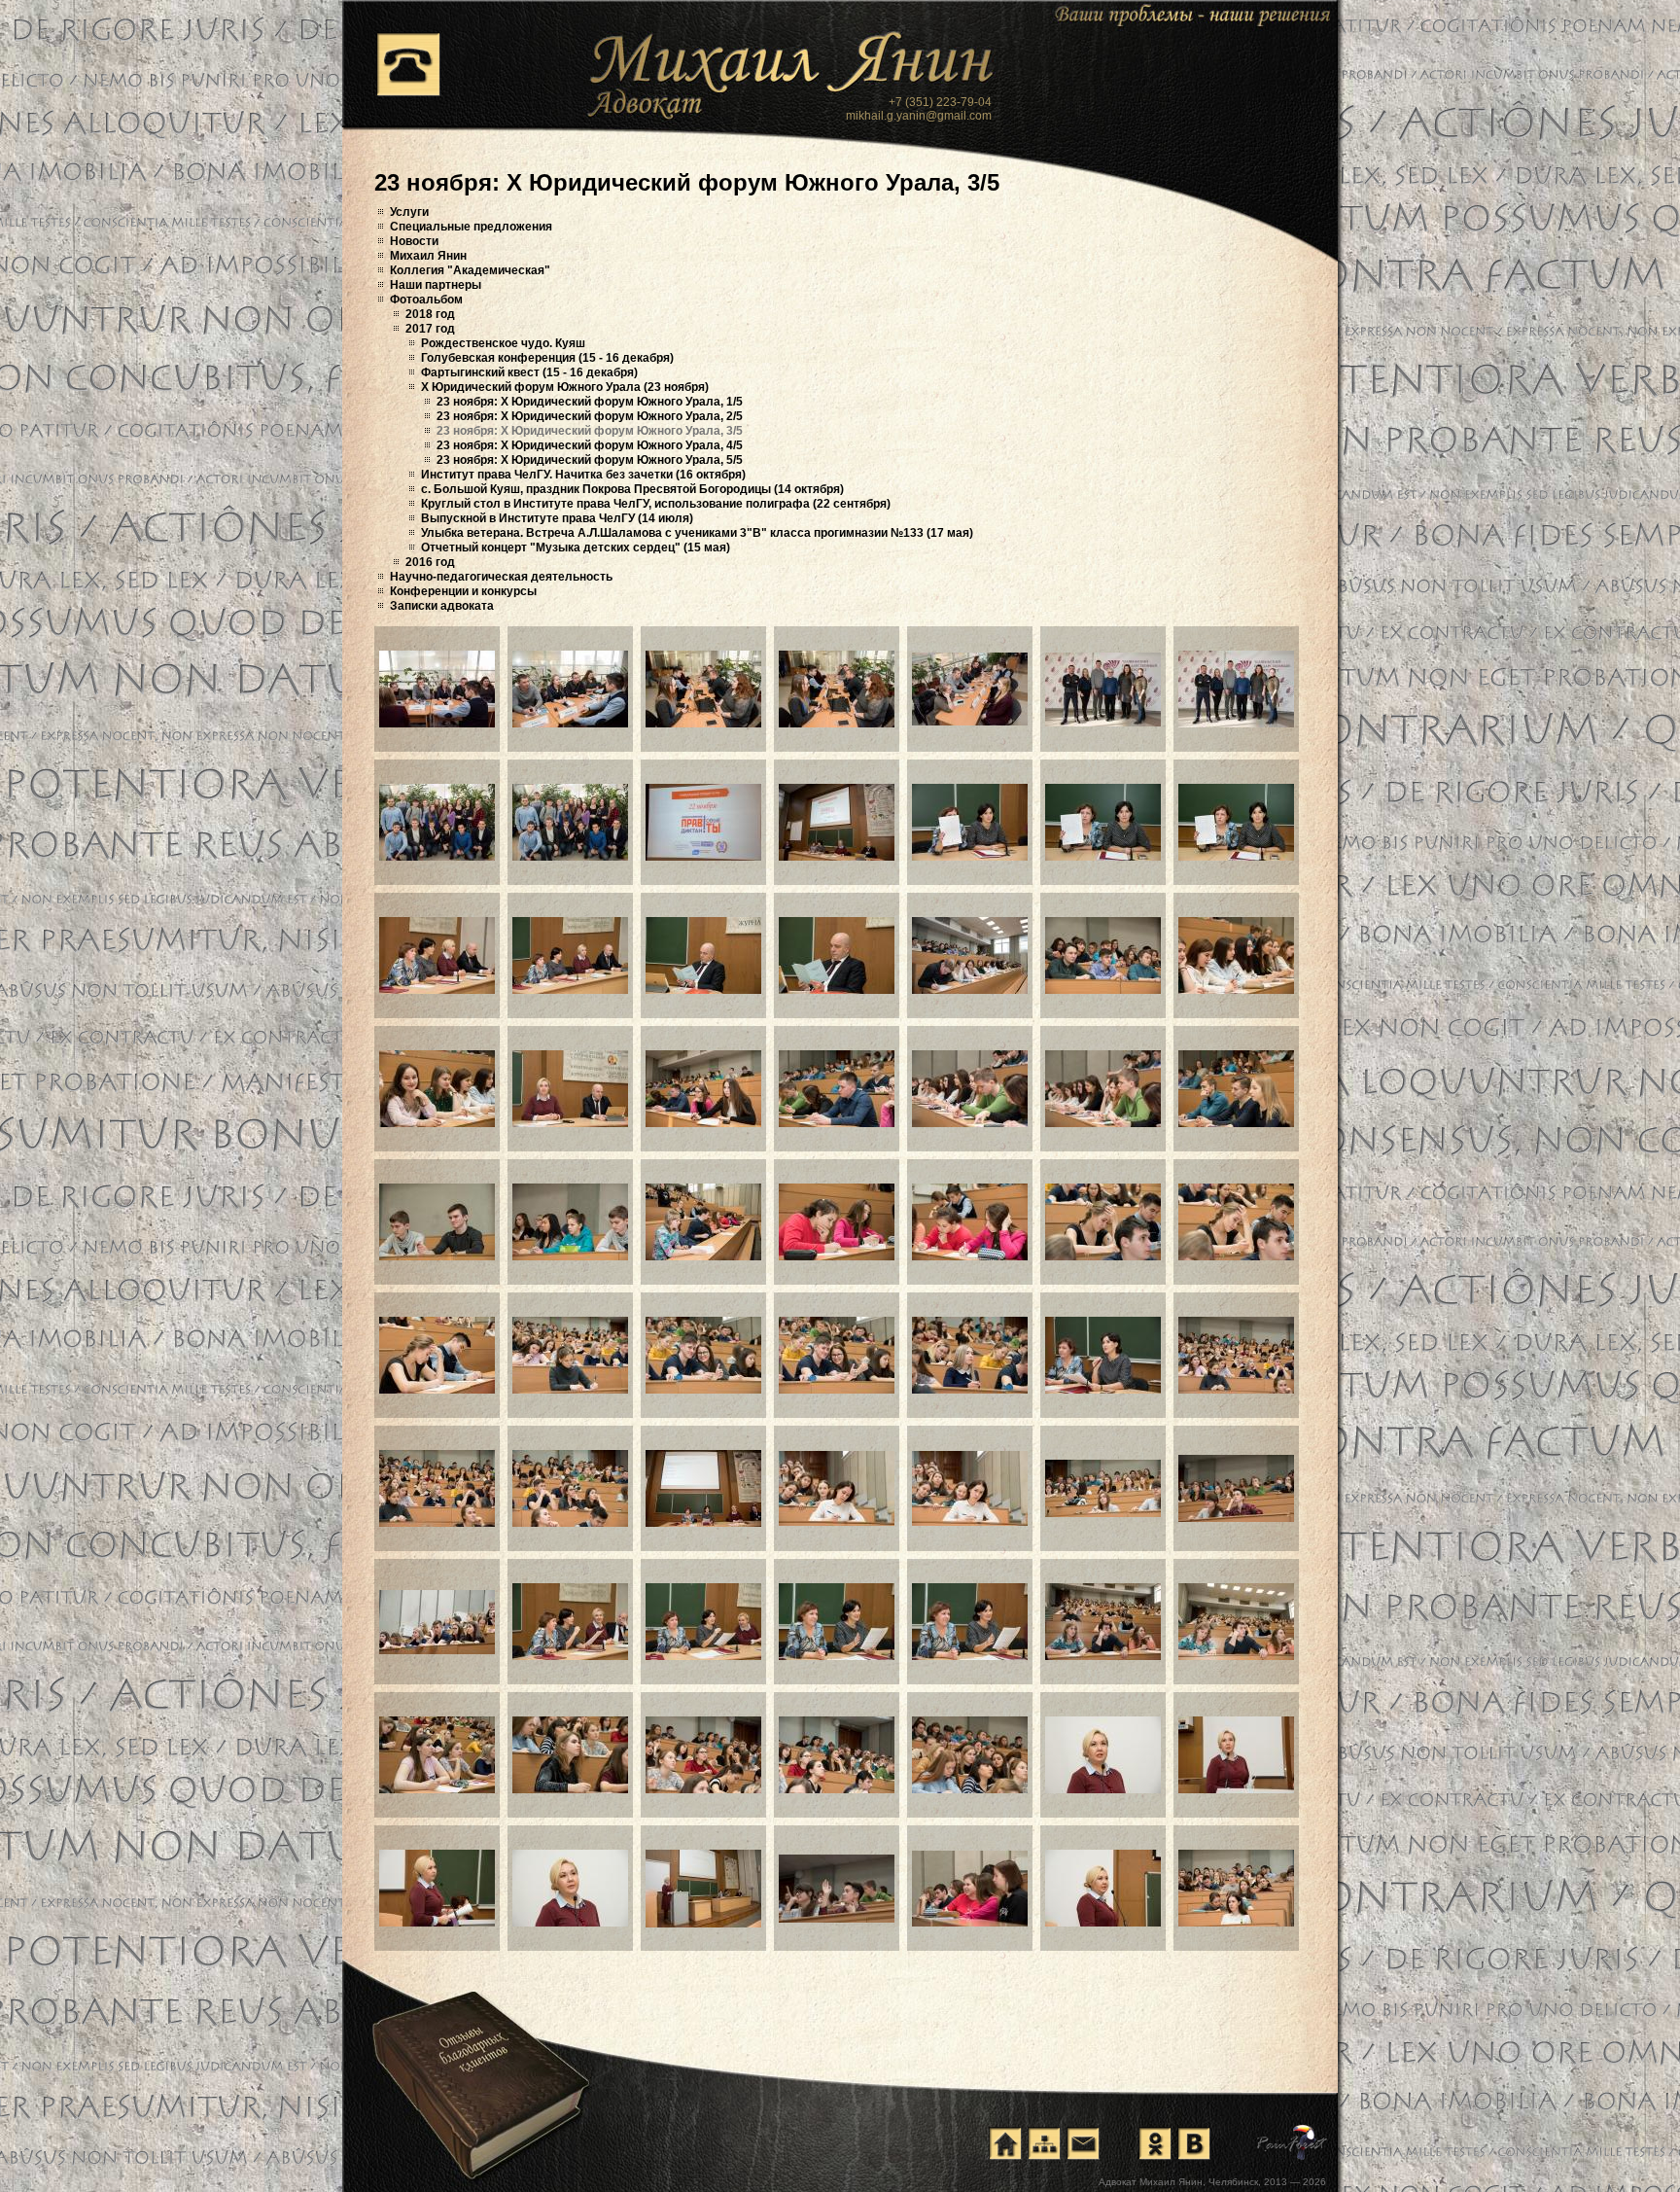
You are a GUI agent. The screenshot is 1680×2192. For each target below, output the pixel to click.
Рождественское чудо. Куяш (503, 343)
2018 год (430, 314)
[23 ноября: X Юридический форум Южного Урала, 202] (1103, 1755)
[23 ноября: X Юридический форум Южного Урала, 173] (970, 1222)
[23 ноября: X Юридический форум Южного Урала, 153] (1103, 822)
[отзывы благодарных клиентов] (479, 2065)
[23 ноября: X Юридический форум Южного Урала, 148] (437, 822)
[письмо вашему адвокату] (1083, 2143)
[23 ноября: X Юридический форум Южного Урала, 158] (837, 955)
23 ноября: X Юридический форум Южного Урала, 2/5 (590, 416)
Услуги (409, 212)
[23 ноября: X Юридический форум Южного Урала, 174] (1103, 1222)
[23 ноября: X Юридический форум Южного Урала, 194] (970, 1622)
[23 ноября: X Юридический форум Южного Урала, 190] (437, 1622)
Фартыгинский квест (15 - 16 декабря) (529, 372)
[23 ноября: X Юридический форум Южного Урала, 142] (570, 689)
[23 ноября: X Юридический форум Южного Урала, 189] (1236, 1488)
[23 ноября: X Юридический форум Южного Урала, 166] (970, 1089)
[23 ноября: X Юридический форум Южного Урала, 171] (703, 1222)
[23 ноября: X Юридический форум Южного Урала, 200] (837, 1755)
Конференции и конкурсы (463, 591)
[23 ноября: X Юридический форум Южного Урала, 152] (970, 822)
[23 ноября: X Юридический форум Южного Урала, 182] (1236, 1355)
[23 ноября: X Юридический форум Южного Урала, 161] (1236, 955)
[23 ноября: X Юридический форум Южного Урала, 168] (1236, 1089)
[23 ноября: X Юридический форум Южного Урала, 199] (703, 1755)
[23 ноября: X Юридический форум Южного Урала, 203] (1236, 1755)
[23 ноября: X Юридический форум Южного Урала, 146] (1103, 689)
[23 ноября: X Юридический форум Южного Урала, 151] (837, 822)
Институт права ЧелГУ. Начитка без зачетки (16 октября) (583, 475)
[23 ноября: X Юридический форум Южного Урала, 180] (970, 1355)
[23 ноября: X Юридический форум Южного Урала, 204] (437, 1888)
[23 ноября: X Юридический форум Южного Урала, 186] (837, 1488)
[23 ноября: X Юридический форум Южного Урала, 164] (703, 1089)
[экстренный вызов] (408, 64)
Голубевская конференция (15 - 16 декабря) (547, 358)
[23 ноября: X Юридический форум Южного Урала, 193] (837, 1622)
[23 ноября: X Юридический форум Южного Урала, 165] (837, 1089)
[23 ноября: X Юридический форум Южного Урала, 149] (570, 822)
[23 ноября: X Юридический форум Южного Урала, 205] (570, 1888)
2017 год (430, 329)
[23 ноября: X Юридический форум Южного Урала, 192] (703, 1622)
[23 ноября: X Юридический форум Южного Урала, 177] (570, 1355)
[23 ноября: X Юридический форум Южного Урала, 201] (970, 1755)
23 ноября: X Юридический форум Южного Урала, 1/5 (590, 402)
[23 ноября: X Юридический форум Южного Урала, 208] (970, 1889)
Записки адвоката (442, 606)
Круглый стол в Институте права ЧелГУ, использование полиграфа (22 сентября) (656, 504)
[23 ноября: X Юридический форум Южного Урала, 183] (437, 1488)
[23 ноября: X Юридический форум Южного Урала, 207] (837, 1889)
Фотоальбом (426, 300)
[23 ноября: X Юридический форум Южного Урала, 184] (570, 1488)
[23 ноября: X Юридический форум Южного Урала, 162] (437, 1089)
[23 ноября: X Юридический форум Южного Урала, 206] (703, 1889)
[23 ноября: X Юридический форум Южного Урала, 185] (703, 1488)
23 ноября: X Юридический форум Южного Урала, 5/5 (590, 460)
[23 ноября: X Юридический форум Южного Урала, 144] (837, 689)
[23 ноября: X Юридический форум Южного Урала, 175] (1236, 1222)
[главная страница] (1005, 2143)
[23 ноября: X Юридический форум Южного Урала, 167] (1103, 1089)
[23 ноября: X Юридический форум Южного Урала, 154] (1236, 822)
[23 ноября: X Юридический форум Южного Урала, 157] (703, 955)
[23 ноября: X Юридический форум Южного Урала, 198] (570, 1755)
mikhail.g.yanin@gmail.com (919, 116)
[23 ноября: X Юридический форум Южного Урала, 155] (437, 955)
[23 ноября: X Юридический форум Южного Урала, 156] (570, 955)
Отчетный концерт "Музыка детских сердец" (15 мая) (576, 548)
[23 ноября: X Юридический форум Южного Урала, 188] (1103, 1488)
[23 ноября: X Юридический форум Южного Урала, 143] (703, 689)
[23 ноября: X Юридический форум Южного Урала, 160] (1103, 955)
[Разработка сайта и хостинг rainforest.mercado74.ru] (1293, 2142)
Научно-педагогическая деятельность (501, 577)
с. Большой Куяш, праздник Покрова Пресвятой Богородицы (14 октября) (632, 489)
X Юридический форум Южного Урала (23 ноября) (565, 387)
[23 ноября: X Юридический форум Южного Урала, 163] (570, 1089)
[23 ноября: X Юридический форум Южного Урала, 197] (437, 1755)
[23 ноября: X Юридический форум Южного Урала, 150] (703, 822)
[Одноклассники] (1155, 2143)
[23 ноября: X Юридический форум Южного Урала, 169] (437, 1222)
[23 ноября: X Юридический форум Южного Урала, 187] (970, 1488)
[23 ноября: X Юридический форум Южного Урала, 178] (703, 1355)
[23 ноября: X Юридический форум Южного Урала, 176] (437, 1355)
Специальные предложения (471, 227)
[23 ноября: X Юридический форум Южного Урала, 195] (1103, 1622)
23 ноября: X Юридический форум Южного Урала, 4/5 (590, 445)
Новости (414, 241)
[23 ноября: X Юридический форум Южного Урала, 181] (1103, 1355)
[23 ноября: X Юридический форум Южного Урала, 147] (1236, 689)
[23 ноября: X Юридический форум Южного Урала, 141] (437, 689)
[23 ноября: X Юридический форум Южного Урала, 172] (837, 1222)
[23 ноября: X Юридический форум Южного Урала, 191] (570, 1622)
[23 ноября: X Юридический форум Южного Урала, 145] (970, 689)
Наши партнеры (436, 285)
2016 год (430, 562)
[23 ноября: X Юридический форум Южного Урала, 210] (1236, 1888)
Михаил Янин (428, 256)
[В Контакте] (1194, 2143)
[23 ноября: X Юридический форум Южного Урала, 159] (970, 955)
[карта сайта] (1044, 2143)
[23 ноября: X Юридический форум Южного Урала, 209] (1103, 1888)
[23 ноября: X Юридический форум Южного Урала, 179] (837, 1355)
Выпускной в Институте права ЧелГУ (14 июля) (557, 518)
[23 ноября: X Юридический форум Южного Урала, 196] (1236, 1622)
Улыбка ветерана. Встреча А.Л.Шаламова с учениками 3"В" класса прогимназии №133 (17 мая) (697, 533)
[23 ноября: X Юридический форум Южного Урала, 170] (570, 1222)
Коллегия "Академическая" (470, 270)
